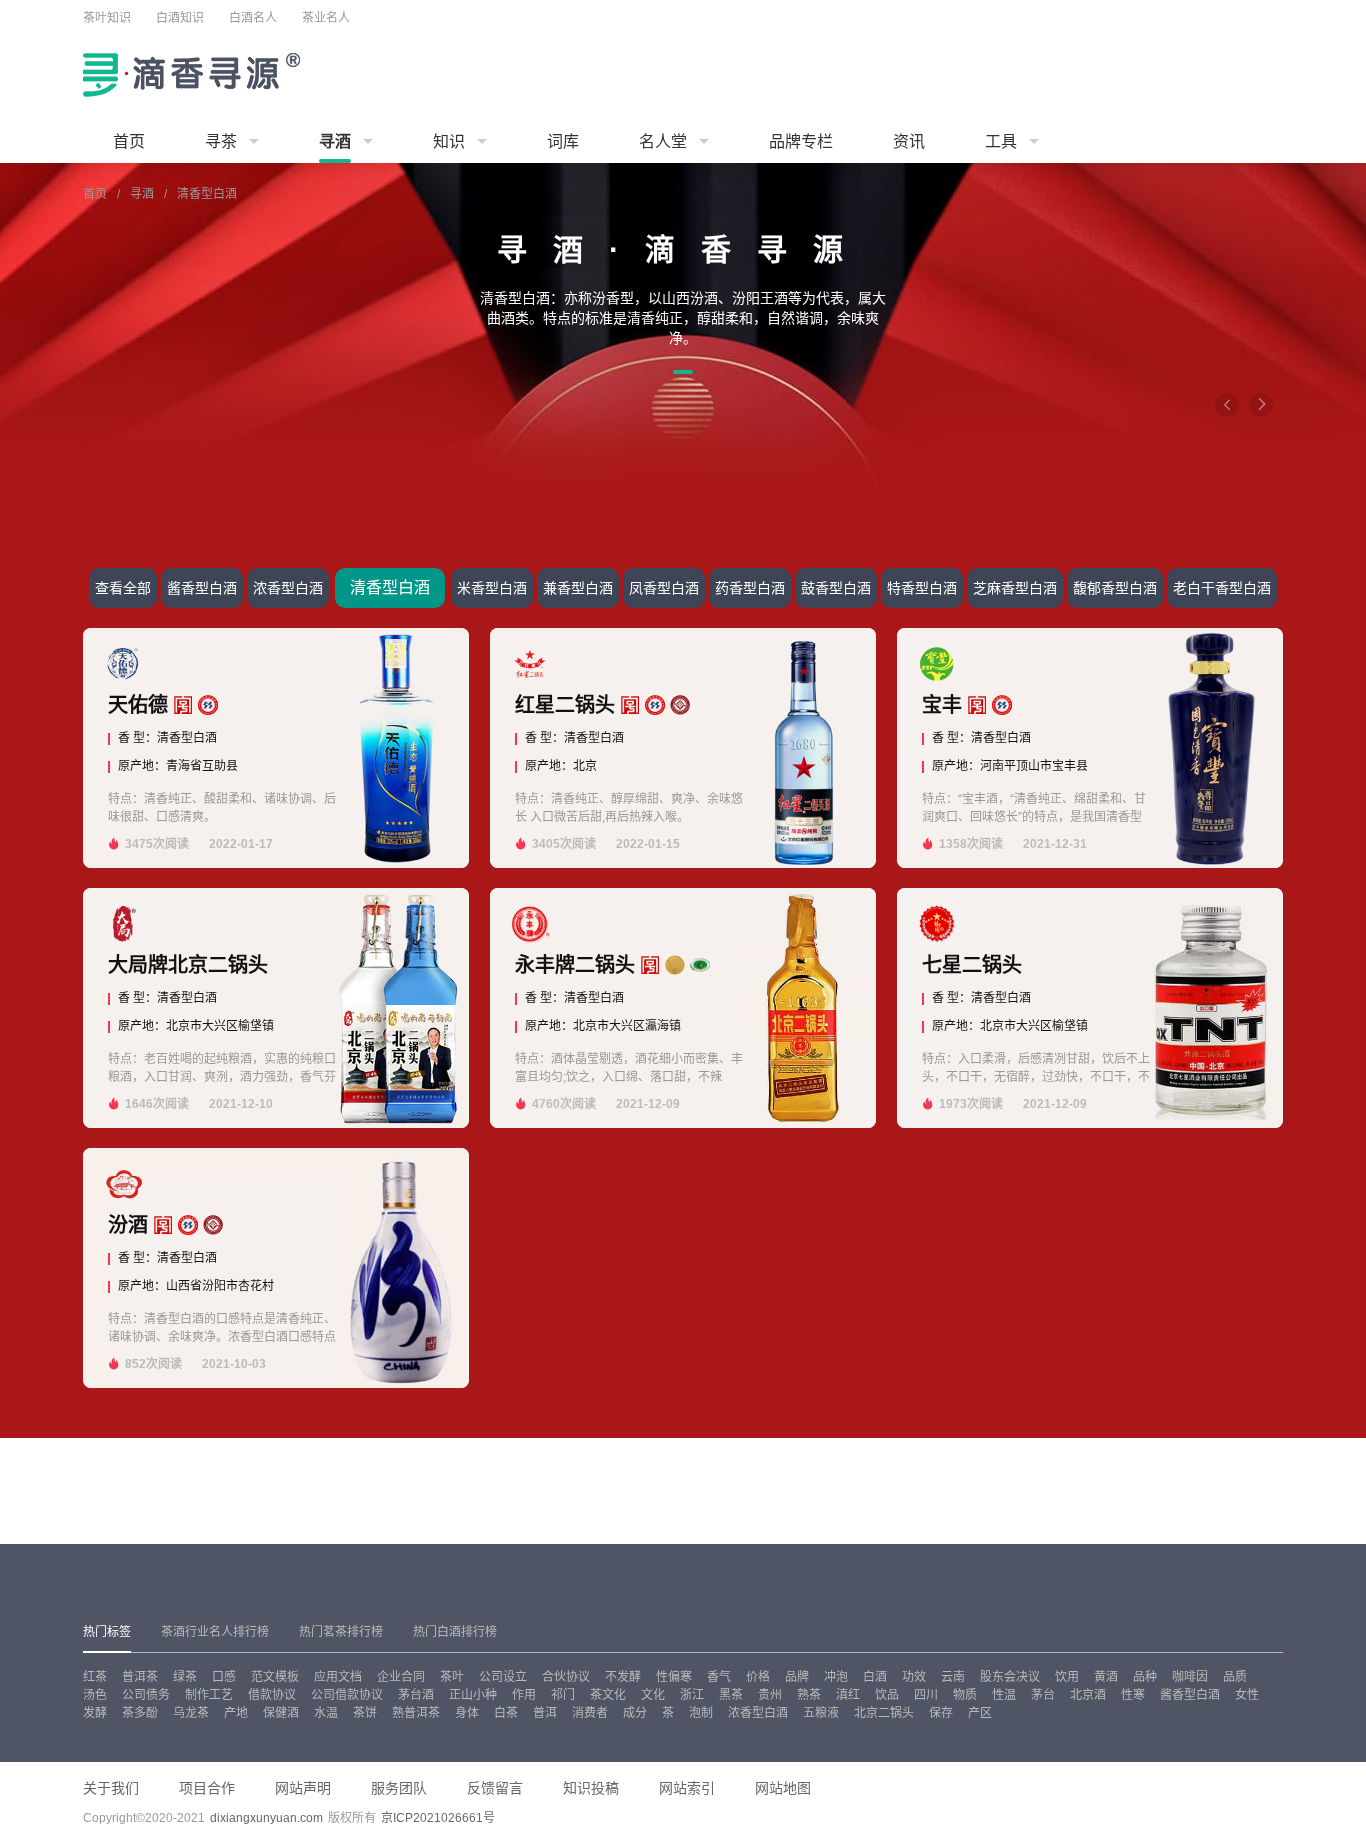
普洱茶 (140, 1677)
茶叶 (452, 1677)
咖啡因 (1190, 1677)
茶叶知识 (107, 18)
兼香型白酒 (578, 588)
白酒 (875, 1677)
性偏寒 (674, 1677)
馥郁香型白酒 (1115, 588)
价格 (758, 1677)
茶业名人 (326, 18)
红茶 (95, 1677)
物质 (965, 1695)
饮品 (887, 1695)
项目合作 (207, 1788)
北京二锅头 (884, 1713)
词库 (563, 141)
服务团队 (399, 1788)
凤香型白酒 (664, 588)
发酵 (95, 1713)
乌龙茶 (191, 1713)
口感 (224, 1677)
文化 (653, 1695)
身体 (467, 1713)
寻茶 (221, 141)
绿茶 (185, 1677)
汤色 (95, 1695)
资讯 (909, 141)
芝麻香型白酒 (1015, 588)
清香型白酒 (390, 587)
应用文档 (338, 1677)
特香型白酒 (922, 588)
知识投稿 (591, 1788)
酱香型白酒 (202, 588)
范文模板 (275, 1677)
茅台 (1043, 1695)
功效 (914, 1677)
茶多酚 (140, 1713)
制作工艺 (209, 1695)
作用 (524, 1695)
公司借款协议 (347, 1695)
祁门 (563, 1695)
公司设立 (503, 1677)
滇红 (848, 1695)
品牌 (797, 1677)
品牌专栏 (801, 141)
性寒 (1133, 1695)
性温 (1004, 1695)
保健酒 (281, 1713)
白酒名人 (253, 18)
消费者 (590, 1713)
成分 (635, 1713)
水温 (326, 1713)
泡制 (701, 1713)
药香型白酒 (750, 588)
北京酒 (1088, 1695)
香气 (719, 1677)
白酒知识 (180, 18)
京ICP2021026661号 (438, 1818)
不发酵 (623, 1677)
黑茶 (731, 1695)
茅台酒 (416, 1695)
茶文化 (608, 1695)
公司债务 (146, 1695)
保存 (941, 1713)
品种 (1145, 1677)
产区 (980, 1713)
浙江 (692, 1695)
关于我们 (111, 1788)
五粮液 (821, 1713)
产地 (236, 1713)
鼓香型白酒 (836, 588)
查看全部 (123, 588)
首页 (129, 141)
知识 (449, 141)
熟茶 (809, 1695)
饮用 (1067, 1677)
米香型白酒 (492, 588)
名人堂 (663, 141)
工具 (1001, 141)
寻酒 (335, 141)
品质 (1235, 1677)
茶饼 (365, 1713)
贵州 (770, 1695)
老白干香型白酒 (1222, 588)
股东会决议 (1010, 1677)
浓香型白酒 (288, 588)
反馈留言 (495, 1788)
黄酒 (1106, 1677)
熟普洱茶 (416, 1713)
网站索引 (687, 1788)
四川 (926, 1695)
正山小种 (473, 1695)
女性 (1247, 1695)
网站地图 (783, 1788)
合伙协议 (566, 1677)
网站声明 (303, 1788)
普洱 (545, 1713)
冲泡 (836, 1677)
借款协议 (272, 1695)
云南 (953, 1677)
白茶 (506, 1713)
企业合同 (401, 1677)
